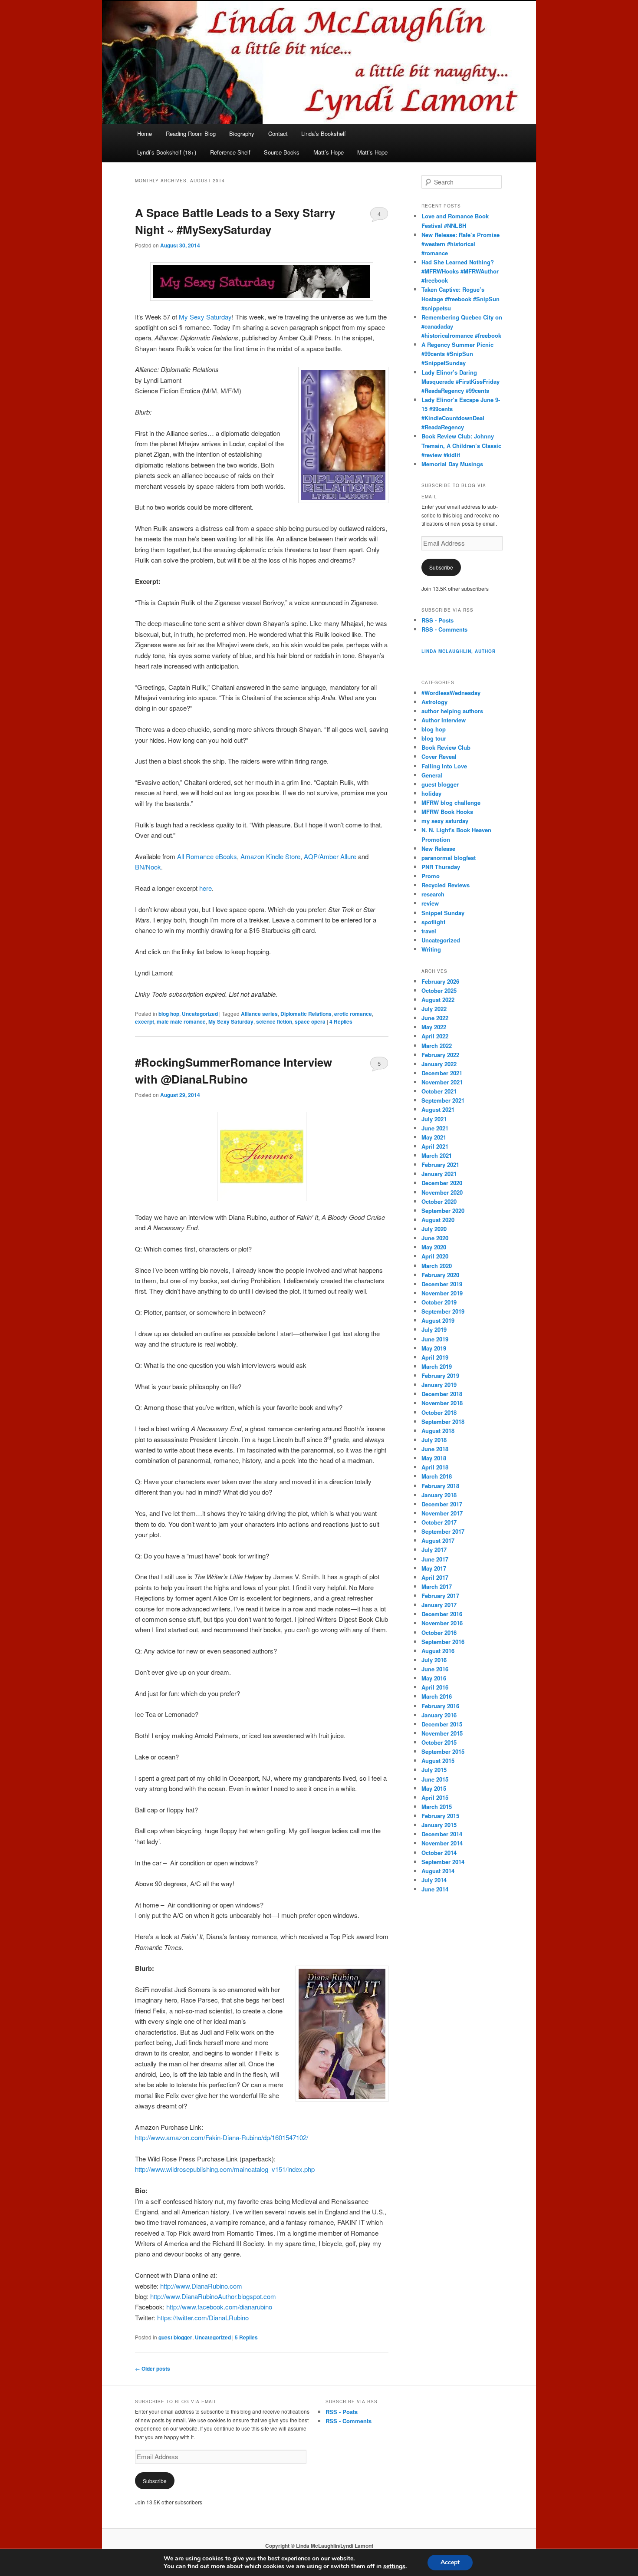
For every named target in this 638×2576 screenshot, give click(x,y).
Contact (278, 133)
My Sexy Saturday (205, 317)
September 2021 (443, 1100)
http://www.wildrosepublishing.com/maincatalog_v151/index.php (225, 2169)
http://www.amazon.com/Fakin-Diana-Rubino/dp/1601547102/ (222, 2137)
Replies (341, 1021)
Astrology (434, 702)
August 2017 (438, 1540)
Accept (450, 2562)
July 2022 (434, 1009)
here (206, 888)
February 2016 (440, 1706)
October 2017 (439, 1522)
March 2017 (437, 1586)
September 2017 (443, 1531)
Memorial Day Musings (452, 464)
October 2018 (439, 1412)
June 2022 (435, 1018)
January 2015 (439, 1825)
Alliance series (259, 1014)
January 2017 (439, 1605)
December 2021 (442, 1073)
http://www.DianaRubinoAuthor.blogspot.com (213, 2296)
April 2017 (435, 1577)
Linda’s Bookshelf (324, 133)
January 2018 (439, 1495)
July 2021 (434, 1119)
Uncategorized (200, 1014)
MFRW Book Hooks (447, 812)
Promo (431, 876)
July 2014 (434, 1880)
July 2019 (434, 1329)
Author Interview (444, 720)
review (430, 903)
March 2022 (437, 1046)
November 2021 (442, 1082)
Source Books (282, 152)
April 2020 (435, 1256)
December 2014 (442, 1834)
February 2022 (440, 1055)
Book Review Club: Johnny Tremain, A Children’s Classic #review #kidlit (461, 445)
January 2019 (439, 1385)
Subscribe (441, 567)
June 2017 (435, 1559)
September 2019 (443, 1311)
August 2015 (438, 1761)
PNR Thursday (441, 867)
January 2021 (439, 1174)
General (432, 775)
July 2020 (434, 1229)
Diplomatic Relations (306, 1014)
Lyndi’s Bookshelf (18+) (167, 152)
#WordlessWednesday (451, 693)
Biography (242, 133)
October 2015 (439, 1742)
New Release (438, 848)
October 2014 (439, 1853)
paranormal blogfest (449, 858)
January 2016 (439, 1715)
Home (145, 133)
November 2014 (442, 1843)
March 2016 (437, 1696)
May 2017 (434, 1568)
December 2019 (442, 1284)
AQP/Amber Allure (330, 856)
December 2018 (442, 1394)
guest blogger (175, 2337)
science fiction (274, 1021)
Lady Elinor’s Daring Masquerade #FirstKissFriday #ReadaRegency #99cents (460, 381)
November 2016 (442, 1623)
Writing (431, 949)
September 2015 (443, 1751)
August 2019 (438, 1320)
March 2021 (437, 1155)
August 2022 (438, 1000)
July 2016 (434, 1660)
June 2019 (435, 1339)
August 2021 (438, 1109)
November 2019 (442, 1293)
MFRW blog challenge (451, 802)
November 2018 (442, 1403)
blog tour (434, 738)
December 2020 (442, 1183)
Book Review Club (446, 747)
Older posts (153, 2368)
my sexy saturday (445, 821)
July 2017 (434, 1550)
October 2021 (439, 1091)
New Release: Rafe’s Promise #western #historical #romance (460, 244)
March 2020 (437, 1266)
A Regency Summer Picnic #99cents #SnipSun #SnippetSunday (457, 354)
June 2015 (435, 1779)
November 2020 (442, 1192)
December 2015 (442, 1724)
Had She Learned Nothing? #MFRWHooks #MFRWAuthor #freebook (460, 271)
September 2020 (443, 1211)
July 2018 (434, 1440)
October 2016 (439, 1632)
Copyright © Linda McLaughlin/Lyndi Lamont (319, 2546)
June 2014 (435, 1889)
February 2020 (440, 1275)
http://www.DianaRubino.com (201, 2286)
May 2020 (434, 1247)
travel (429, 931)
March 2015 (437, 1807)
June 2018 (435, 1449)
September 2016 (443, 1642)
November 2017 (442, 1513)
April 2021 (435, 1146)
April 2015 (435, 1797)
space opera (310, 1021)
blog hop (169, 1014)
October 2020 (439, 1201)
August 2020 (438, 1220)
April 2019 (435, 1357)
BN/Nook (148, 867)
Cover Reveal (439, 756)
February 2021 (440, 1164)
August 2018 (438, 1431)
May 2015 (434, 1788)
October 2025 (439, 990)
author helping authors (452, 711)
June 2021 (435, 1128)
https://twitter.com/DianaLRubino (203, 2317)
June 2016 (435, 1669)
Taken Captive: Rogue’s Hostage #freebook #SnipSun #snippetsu (460, 298)
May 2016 (434, 1678)
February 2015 (440, 1816)
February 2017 (440, 1596)
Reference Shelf (230, 152)
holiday (431, 793)
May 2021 (434, 1137)
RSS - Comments (444, 629)
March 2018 (437, 1476)
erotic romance (353, 1014)
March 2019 (437, 1366)
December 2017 (442, 1504)
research (433, 894)
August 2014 (438, 1871)
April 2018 (435, 1467)
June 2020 (435, 1238)
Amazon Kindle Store (270, 856)
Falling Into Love (444, 766)
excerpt (145, 1021)
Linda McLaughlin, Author (459, 651)
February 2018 (440, 1486)
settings (394, 2566)
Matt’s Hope (329, 152)
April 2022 (435, 1036)
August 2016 (438, 1651)
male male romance (181, 1021)
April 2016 (435, 1687)
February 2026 (440, 981)
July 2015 (434, 1770)
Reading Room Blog (191, 133)
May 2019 (434, 1348)
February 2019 (440, 1375)
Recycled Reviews (446, 885)
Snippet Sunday (443, 913)
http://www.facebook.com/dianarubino (219, 2307)
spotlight (433, 922)
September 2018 (443, 1421)
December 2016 (442, 1614)
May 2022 (434, 1027)
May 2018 (434, 1458)
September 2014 (443, 1862)
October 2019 (439, 1302)
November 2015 (442, 1733)
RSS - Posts (437, 620)
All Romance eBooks (207, 856)
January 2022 (439, 1064)
